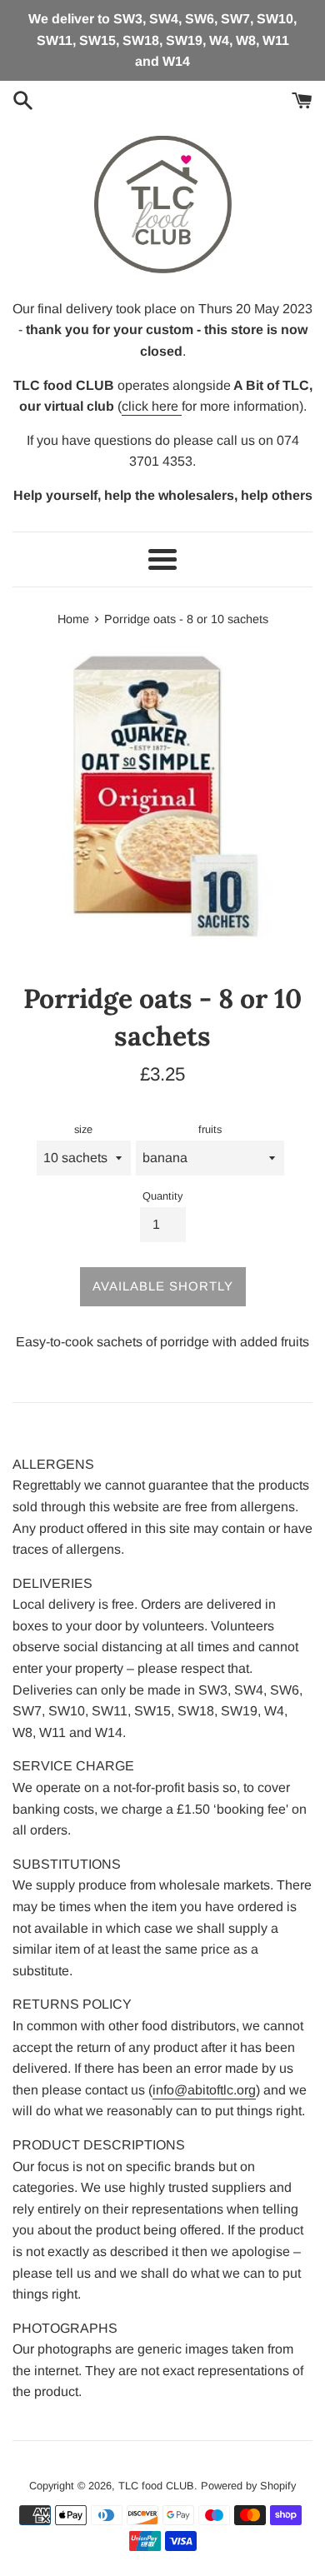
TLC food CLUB (156, 2486)
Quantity (162, 1196)
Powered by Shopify (248, 2486)
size (83, 1129)
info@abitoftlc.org (204, 2090)
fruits (210, 1129)
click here (152, 406)
